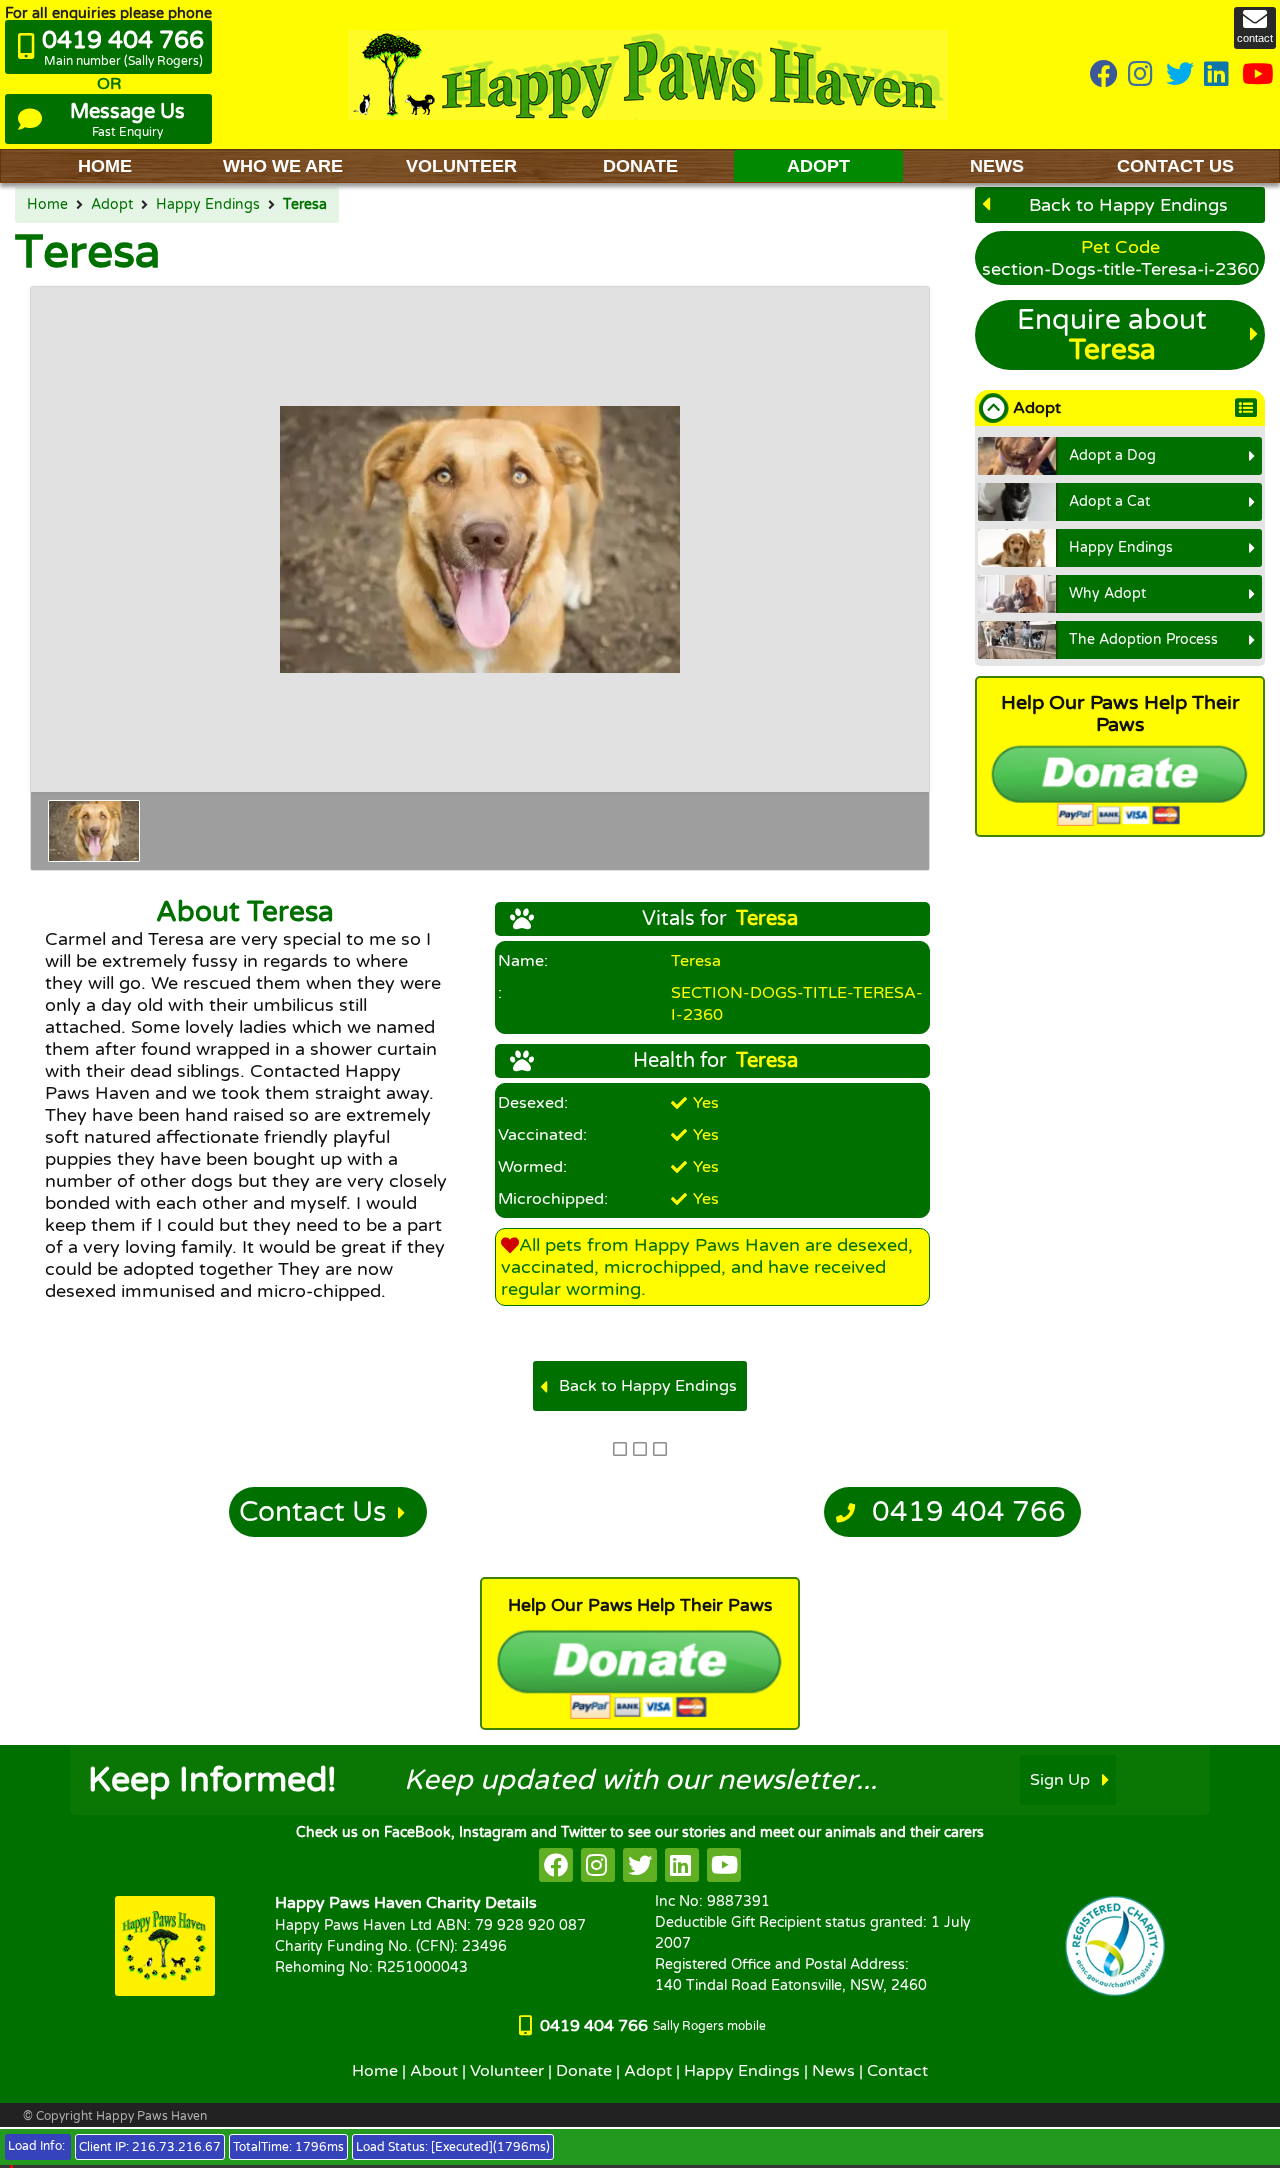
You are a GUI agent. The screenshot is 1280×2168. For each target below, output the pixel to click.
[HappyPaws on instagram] (1142, 75)
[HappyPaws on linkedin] (1218, 75)
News (833, 2071)
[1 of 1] (94, 831)
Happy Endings (208, 205)
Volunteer (507, 2071)
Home (47, 205)
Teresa (305, 205)
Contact (897, 2071)
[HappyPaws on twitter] (1180, 75)
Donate (584, 2071)
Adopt (112, 205)
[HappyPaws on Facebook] (1104, 75)
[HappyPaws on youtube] (1258, 75)
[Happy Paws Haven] (648, 74)
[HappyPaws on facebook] (556, 1865)
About (434, 2071)
